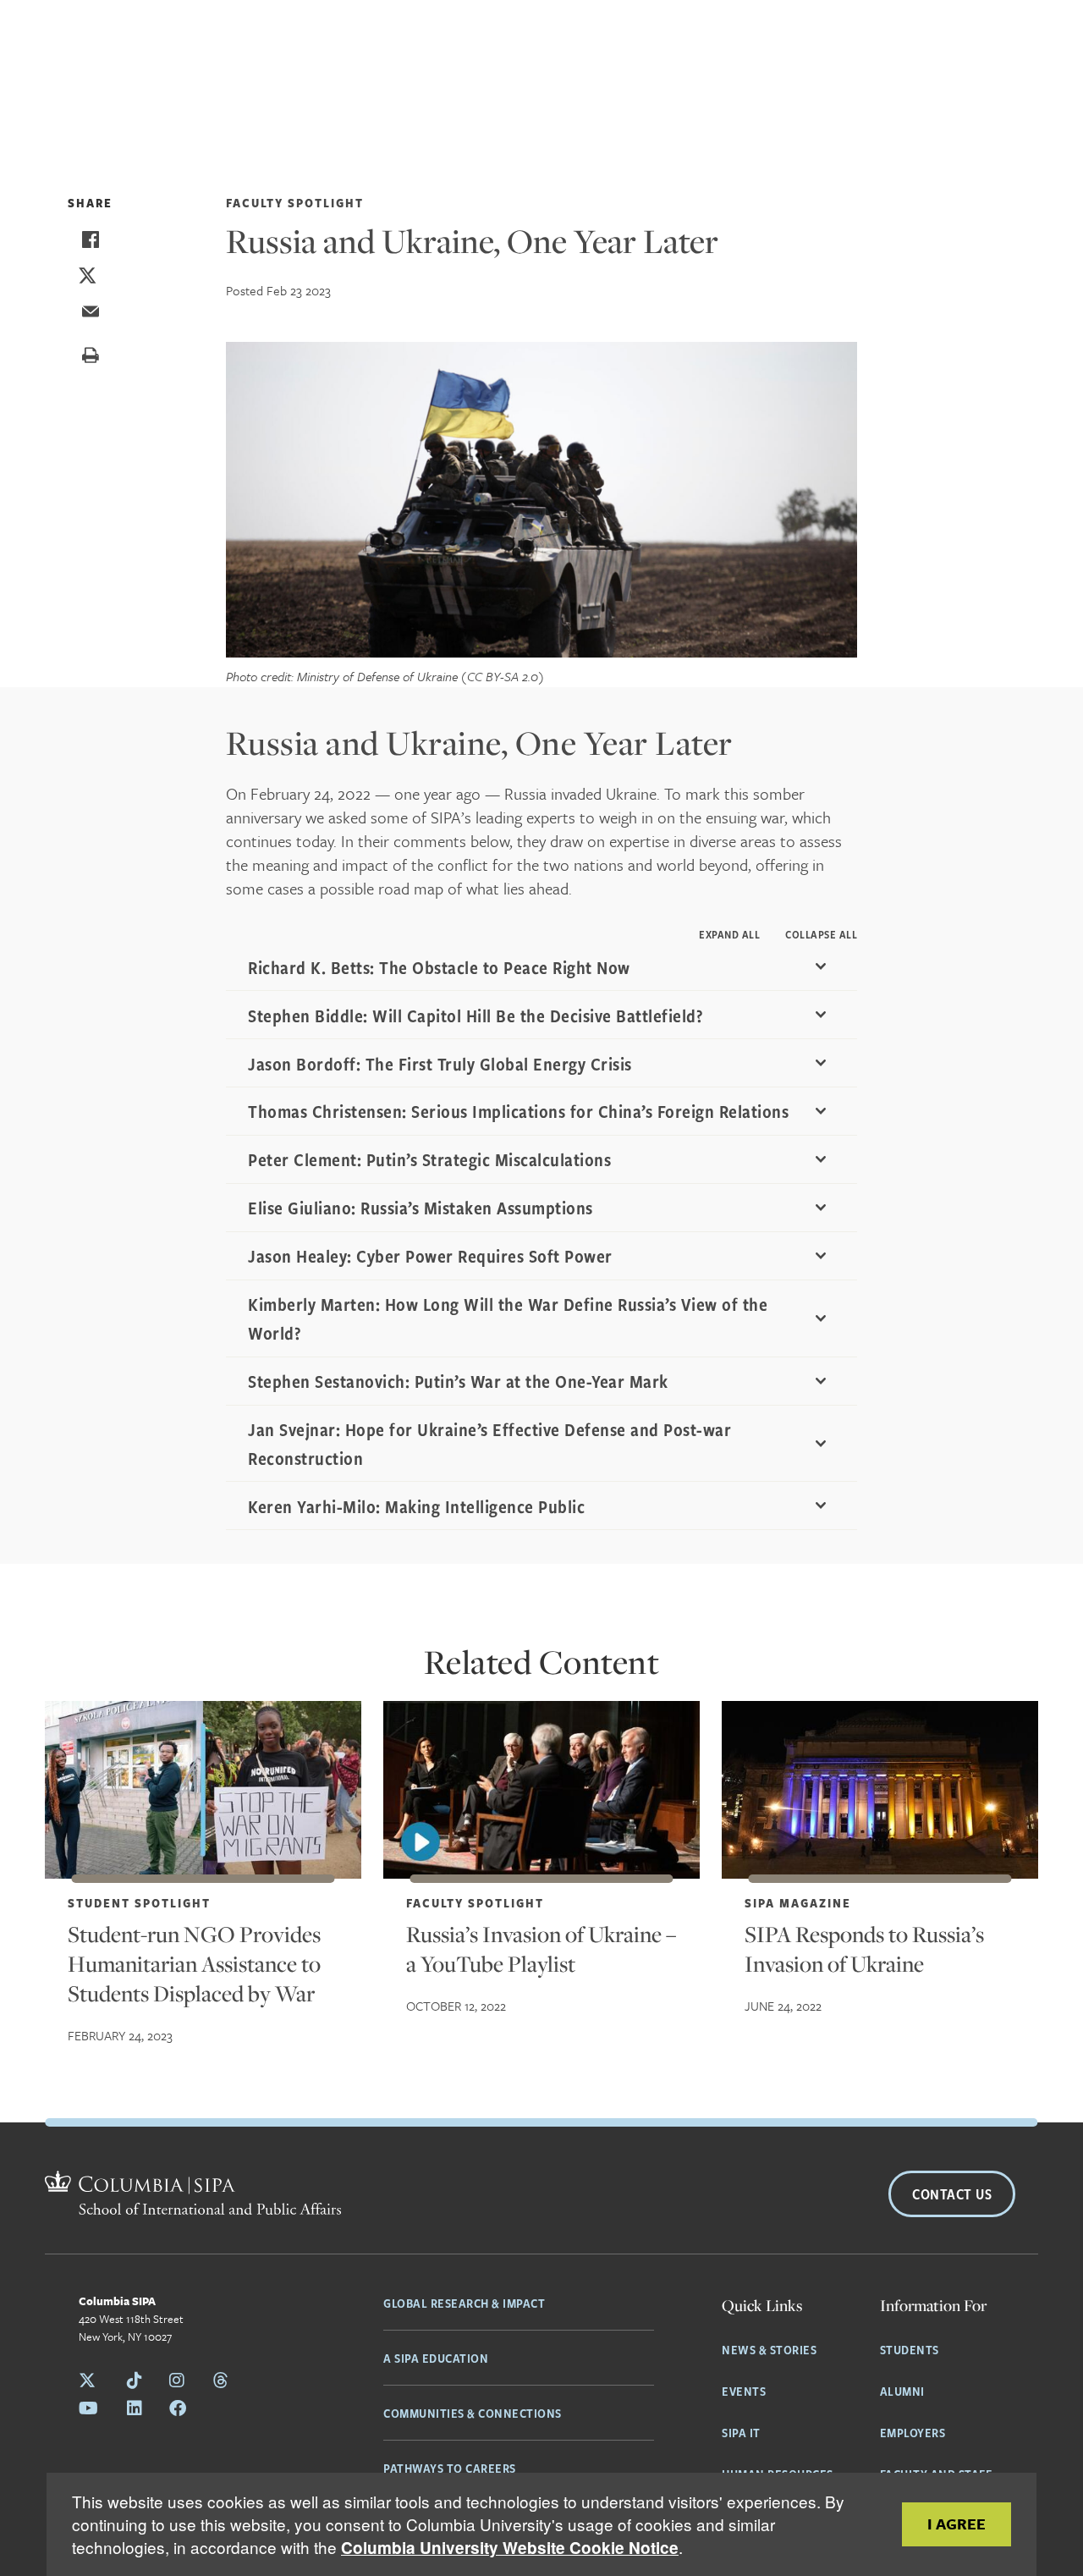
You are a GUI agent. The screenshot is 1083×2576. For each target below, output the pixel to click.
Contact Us (952, 2194)
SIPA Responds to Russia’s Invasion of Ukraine (864, 1949)
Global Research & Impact (464, 2303)
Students (910, 2349)
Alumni (902, 2391)
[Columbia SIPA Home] (193, 2195)
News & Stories (769, 2349)
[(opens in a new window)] (541, 1790)
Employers (913, 2432)
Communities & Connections (473, 2413)
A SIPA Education (436, 2358)
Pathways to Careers (450, 2468)
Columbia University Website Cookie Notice (510, 2548)
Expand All (729, 934)
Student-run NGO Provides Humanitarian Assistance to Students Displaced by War (194, 1964)
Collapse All (821, 934)
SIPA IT (741, 2432)
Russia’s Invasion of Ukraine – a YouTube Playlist (541, 1949)
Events (744, 2391)
